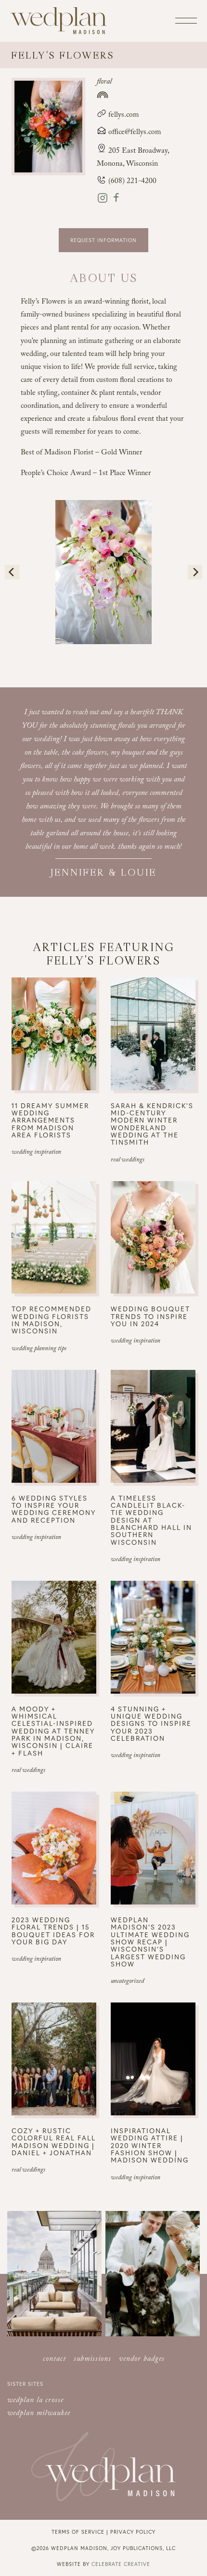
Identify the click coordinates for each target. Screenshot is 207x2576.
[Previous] (12, 572)
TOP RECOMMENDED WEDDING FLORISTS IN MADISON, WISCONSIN (52, 1320)
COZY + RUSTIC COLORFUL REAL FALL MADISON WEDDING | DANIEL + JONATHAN (54, 2142)
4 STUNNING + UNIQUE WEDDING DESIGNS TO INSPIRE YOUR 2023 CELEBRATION (151, 1724)
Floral (104, 82)
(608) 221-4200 (131, 182)
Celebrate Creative (121, 2564)
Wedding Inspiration (36, 1153)
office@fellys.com (135, 133)
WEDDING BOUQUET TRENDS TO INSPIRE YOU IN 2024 (150, 1316)
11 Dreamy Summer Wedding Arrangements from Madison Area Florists (50, 1120)
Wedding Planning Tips (39, 1349)
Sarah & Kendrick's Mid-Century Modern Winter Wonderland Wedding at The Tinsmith (152, 1124)
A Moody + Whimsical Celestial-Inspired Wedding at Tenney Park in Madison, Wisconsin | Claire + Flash (53, 1731)
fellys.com (123, 116)
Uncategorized (127, 1982)
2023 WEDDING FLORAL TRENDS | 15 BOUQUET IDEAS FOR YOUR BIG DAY (53, 1931)
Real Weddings (128, 1160)
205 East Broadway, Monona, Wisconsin (133, 158)
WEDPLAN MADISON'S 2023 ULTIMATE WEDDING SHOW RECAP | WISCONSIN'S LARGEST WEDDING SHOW (150, 1942)
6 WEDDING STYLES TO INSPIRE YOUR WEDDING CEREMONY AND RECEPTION (54, 1509)
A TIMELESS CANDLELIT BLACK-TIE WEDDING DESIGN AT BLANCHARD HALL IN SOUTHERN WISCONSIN (151, 1520)
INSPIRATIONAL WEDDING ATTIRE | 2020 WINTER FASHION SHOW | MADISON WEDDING (150, 2145)
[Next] (195, 572)
